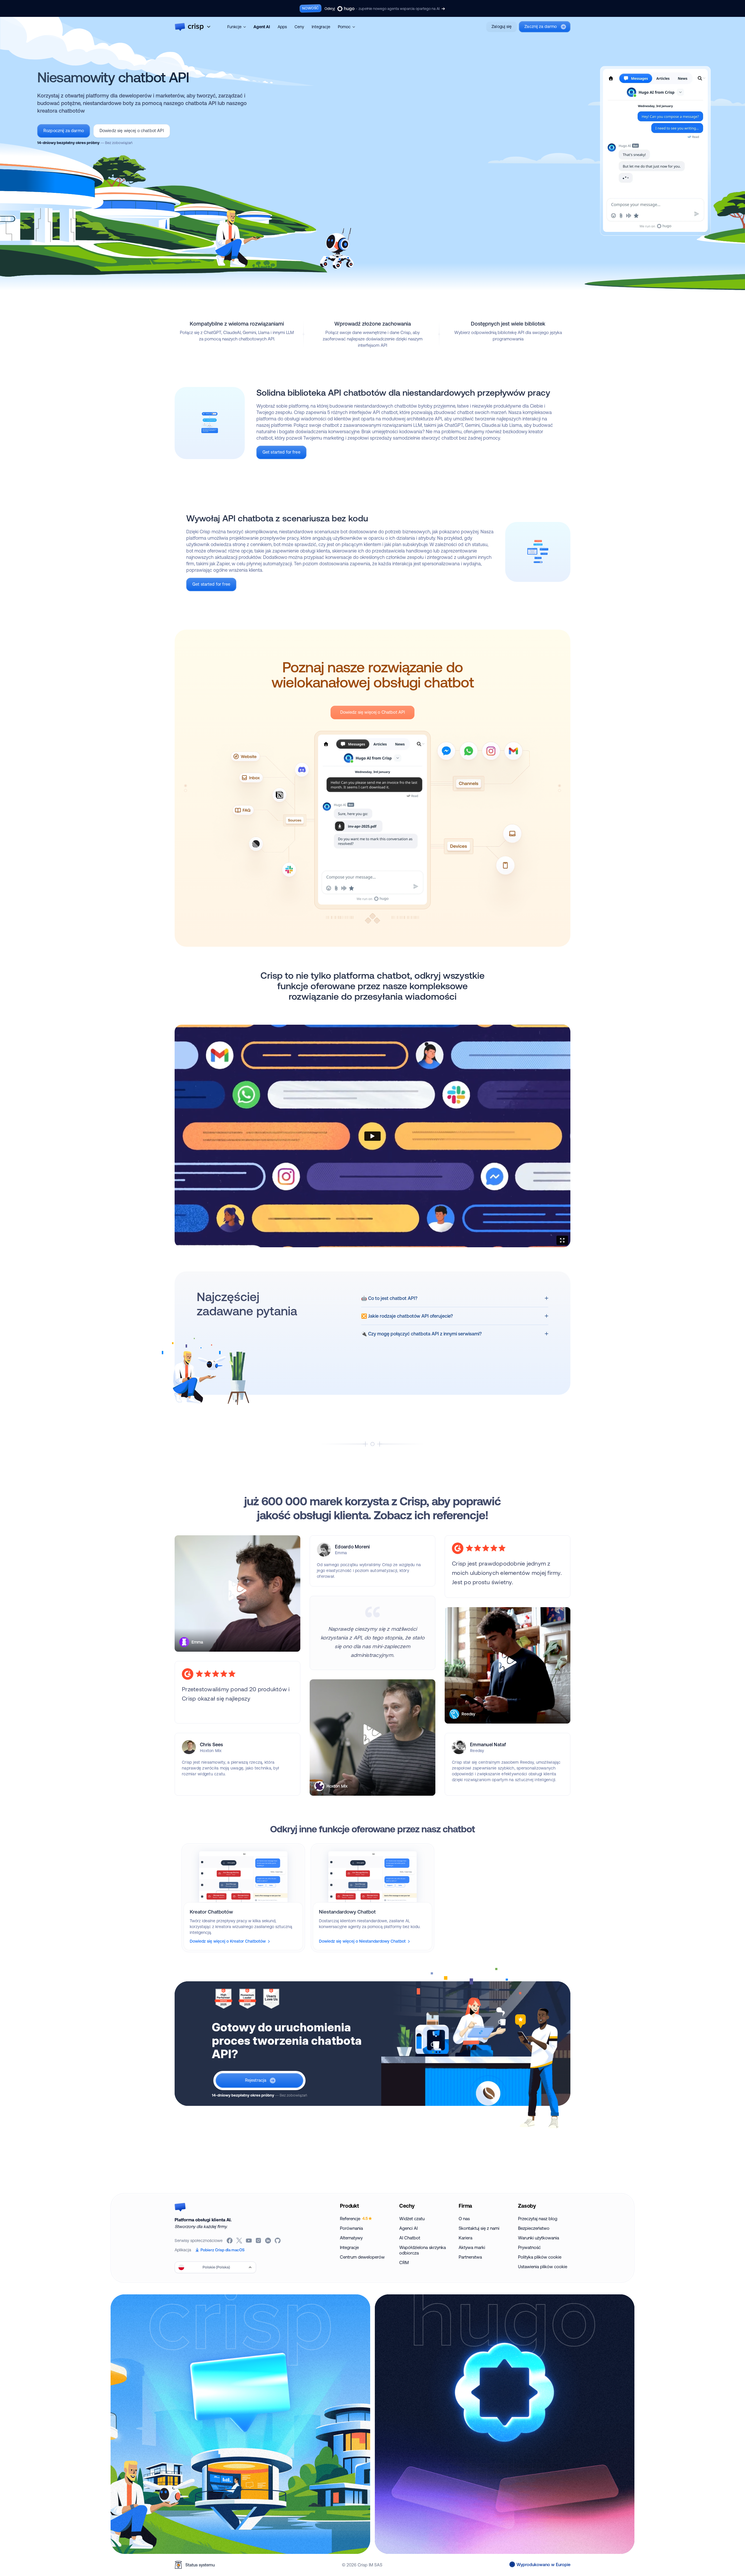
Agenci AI (408, 2228)
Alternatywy (351, 2238)
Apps (282, 27)
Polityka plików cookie (540, 2257)
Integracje (321, 27)
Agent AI (262, 27)
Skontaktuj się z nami (479, 2228)
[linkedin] (268, 2241)
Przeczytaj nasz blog (538, 2219)
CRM (404, 2263)
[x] (240, 2241)
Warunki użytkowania (539, 2238)
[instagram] (259, 2241)
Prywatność (529, 2247)
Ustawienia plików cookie (543, 2267)
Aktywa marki (472, 2247)
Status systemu (200, 2565)
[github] (278, 2241)
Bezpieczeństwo (534, 2228)
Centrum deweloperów (362, 2257)
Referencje (354, 2219)
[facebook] (230, 2241)
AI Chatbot (410, 2238)
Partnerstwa (470, 2257)
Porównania (351, 2228)
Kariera (465, 2238)
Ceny (299, 27)
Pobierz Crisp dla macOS (222, 2250)
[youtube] (249, 2241)
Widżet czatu (412, 2219)
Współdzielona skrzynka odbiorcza (423, 2250)
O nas (464, 2219)
